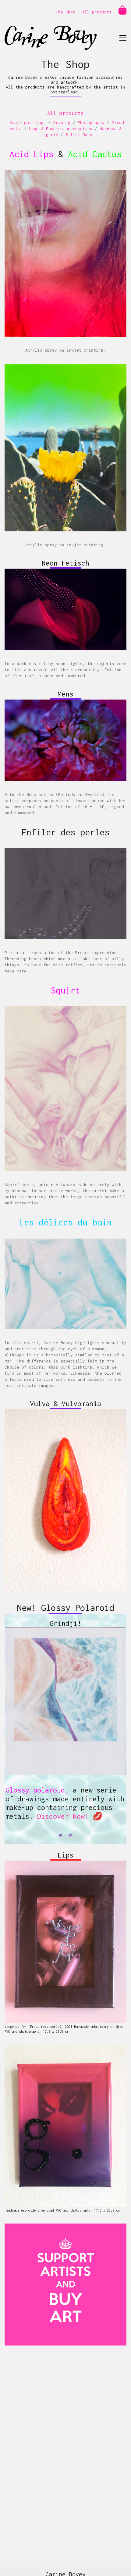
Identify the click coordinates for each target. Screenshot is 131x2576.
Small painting (27, 122)
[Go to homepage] (51, 38)
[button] (123, 38)
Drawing (62, 122)
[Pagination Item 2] (70, 1836)
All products (97, 12)
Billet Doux (79, 135)
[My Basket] (122, 10)
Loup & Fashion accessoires (61, 128)
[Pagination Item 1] (61, 1836)
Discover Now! (63, 1817)
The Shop (65, 12)
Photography (91, 122)
